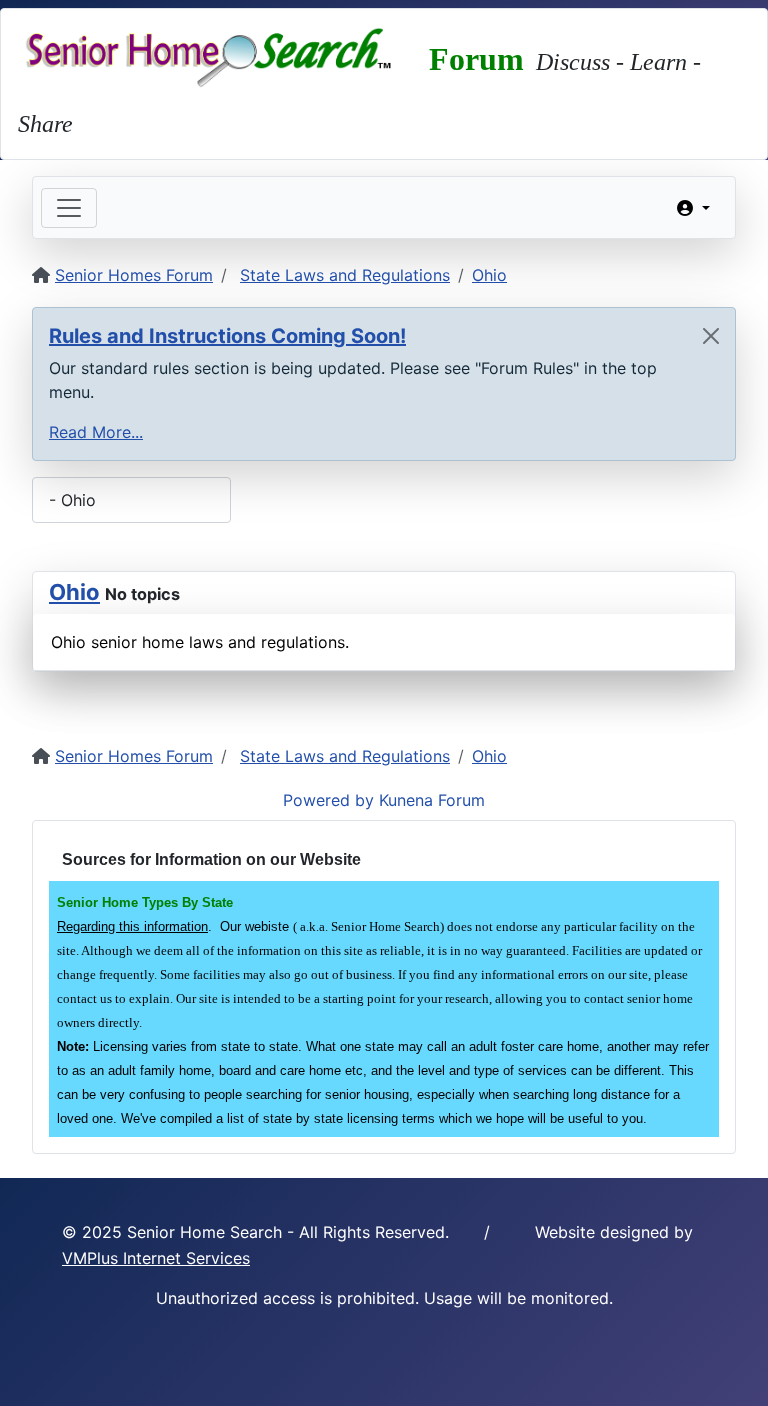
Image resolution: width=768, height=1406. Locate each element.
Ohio (74, 592)
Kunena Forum (432, 800)
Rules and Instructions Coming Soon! (227, 336)
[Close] (711, 336)
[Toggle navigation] (69, 208)
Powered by (328, 800)
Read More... (96, 432)
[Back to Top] (733, 1369)
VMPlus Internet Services (156, 1258)
